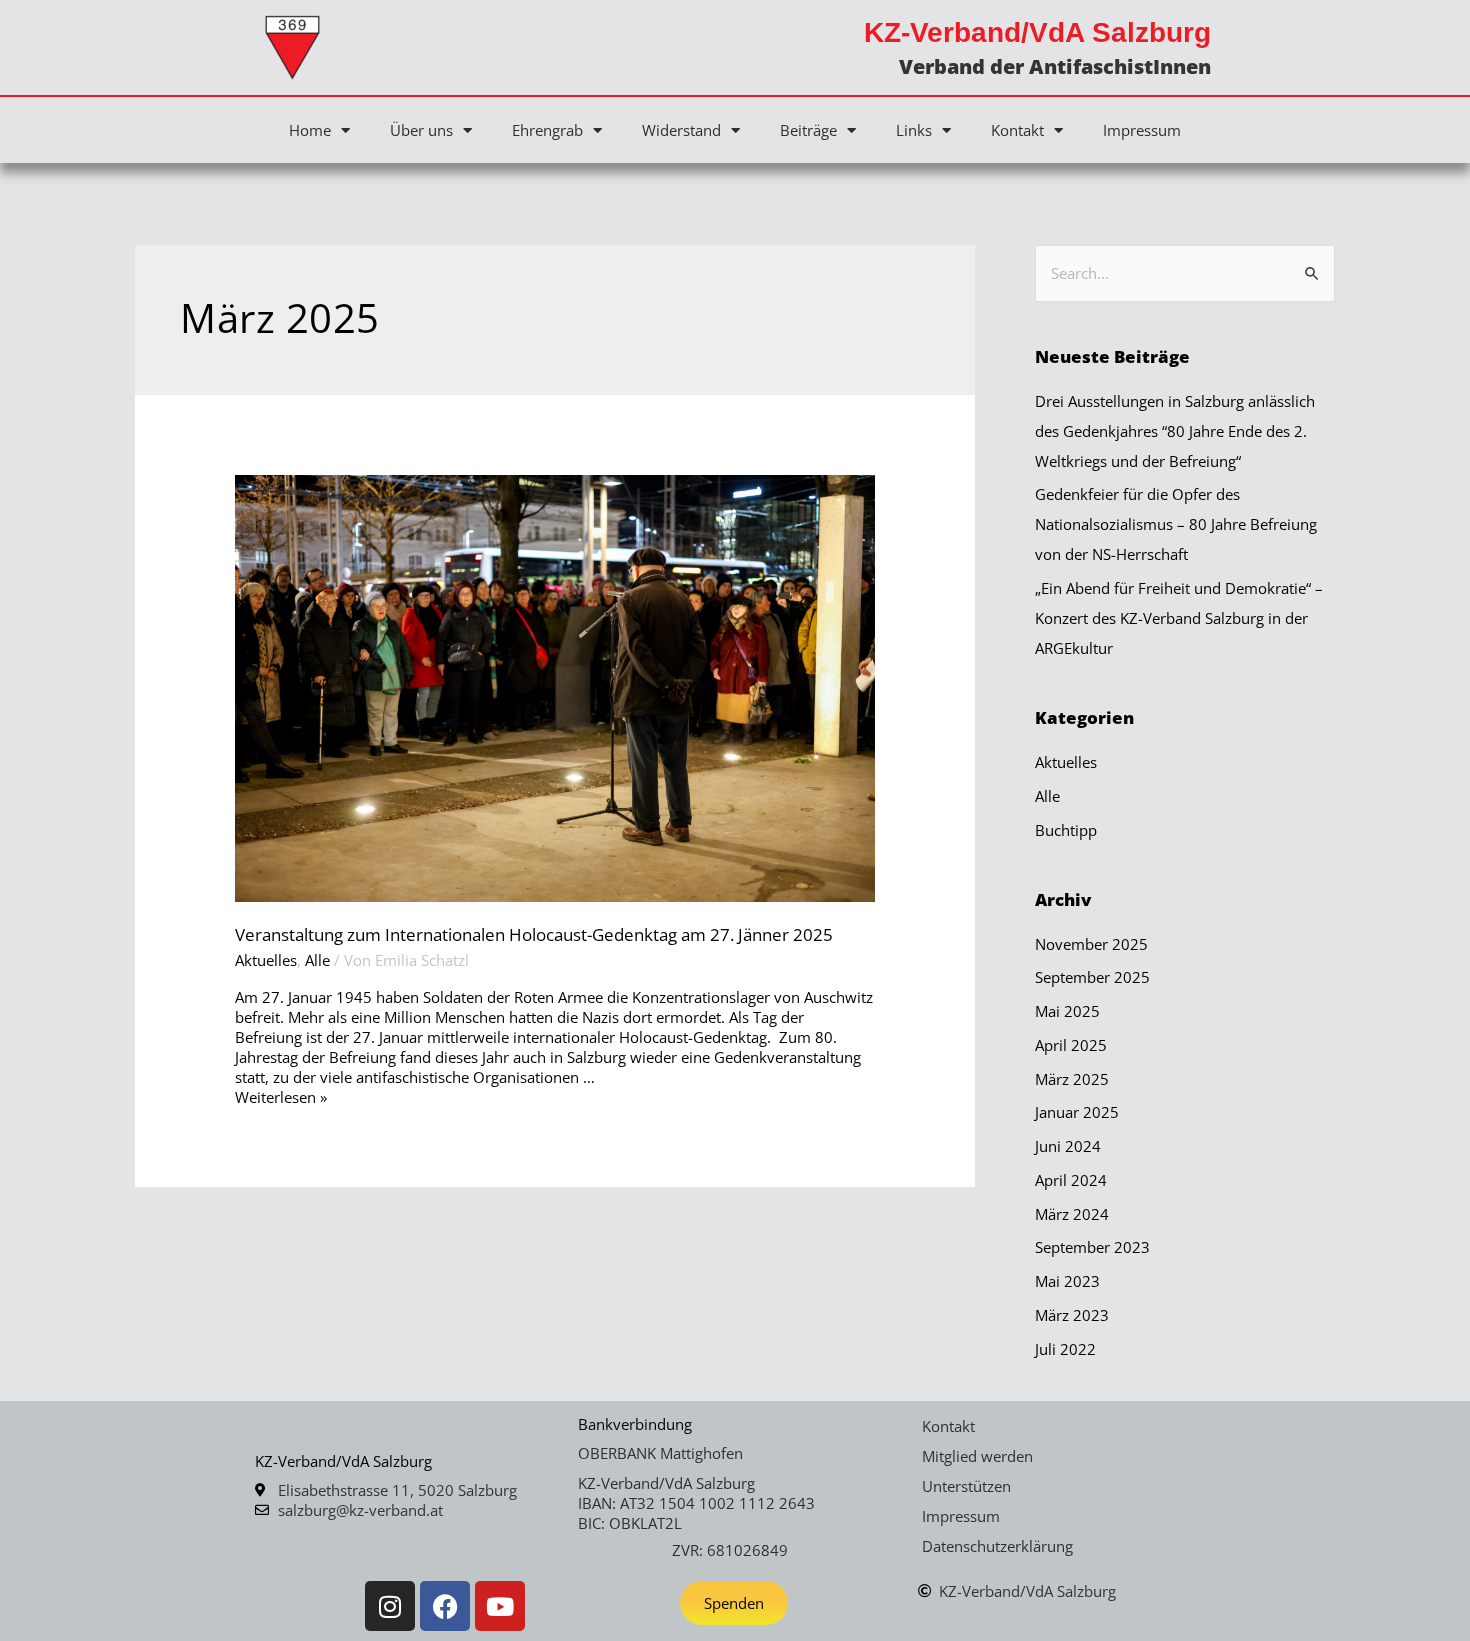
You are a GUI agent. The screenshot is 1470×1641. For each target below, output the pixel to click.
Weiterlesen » (281, 1097)
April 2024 (1071, 1180)
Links (914, 130)
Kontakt (1017, 130)
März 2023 (1072, 1315)
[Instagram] (390, 1606)
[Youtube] (500, 1606)
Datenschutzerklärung (997, 1546)
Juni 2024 (1068, 1146)
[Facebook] (445, 1606)
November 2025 (1091, 944)
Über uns (421, 130)
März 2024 (1072, 1214)
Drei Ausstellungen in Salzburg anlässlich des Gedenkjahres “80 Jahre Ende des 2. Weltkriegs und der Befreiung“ (1175, 431)
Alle (317, 960)
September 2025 (1092, 977)
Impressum (1142, 130)
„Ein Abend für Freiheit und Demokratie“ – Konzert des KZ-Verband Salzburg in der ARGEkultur (1179, 618)
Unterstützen (966, 1486)
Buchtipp (1066, 830)
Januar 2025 (1077, 1112)
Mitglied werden (977, 1456)
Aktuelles (266, 960)
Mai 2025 (1067, 1011)
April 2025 (1071, 1045)
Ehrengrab (547, 130)
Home (310, 130)
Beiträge (808, 130)
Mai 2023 (1067, 1281)
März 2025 (1072, 1079)
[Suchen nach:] (1185, 273)
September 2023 (1092, 1247)
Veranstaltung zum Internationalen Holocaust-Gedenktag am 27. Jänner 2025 (534, 934)
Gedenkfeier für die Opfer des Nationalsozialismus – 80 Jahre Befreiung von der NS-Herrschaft (1176, 524)
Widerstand (681, 130)
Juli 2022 (1065, 1349)
